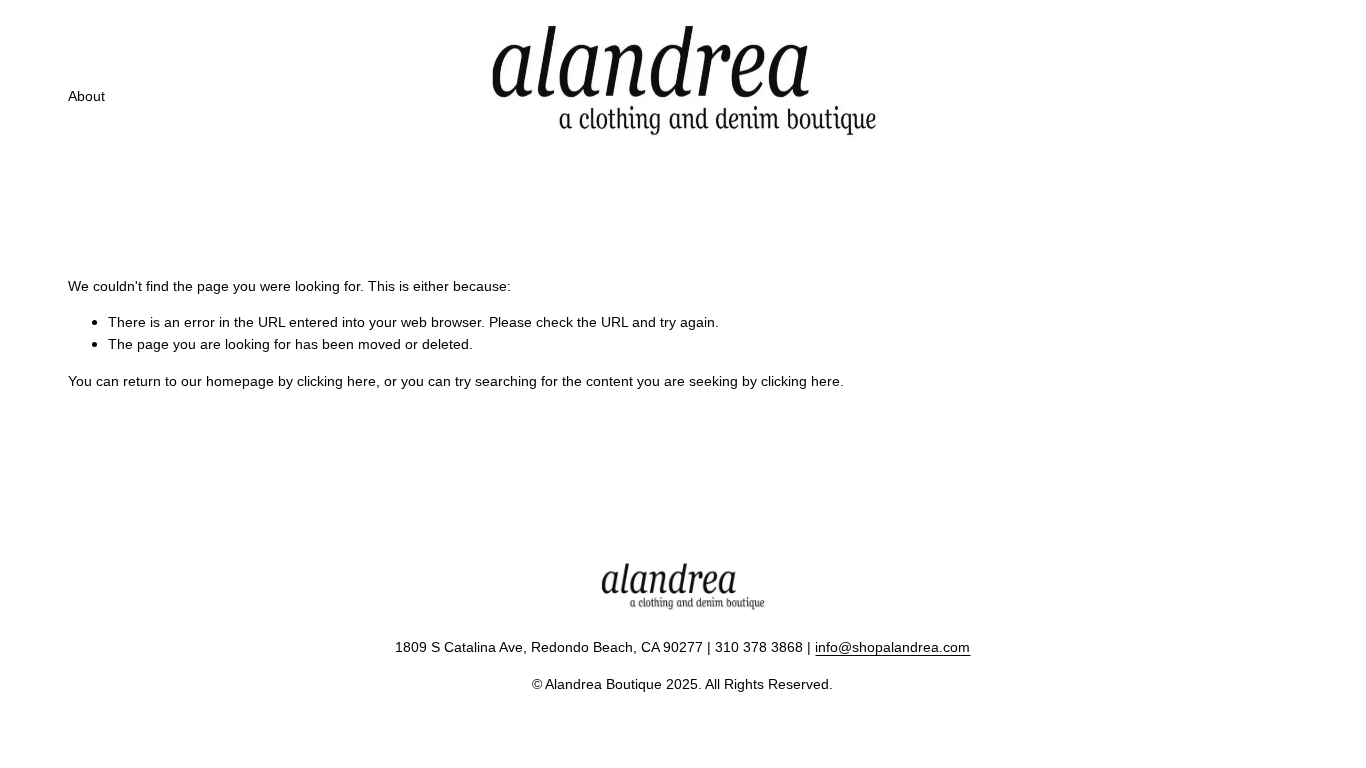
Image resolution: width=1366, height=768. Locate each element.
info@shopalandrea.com (892, 647)
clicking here (336, 381)
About (86, 96)
